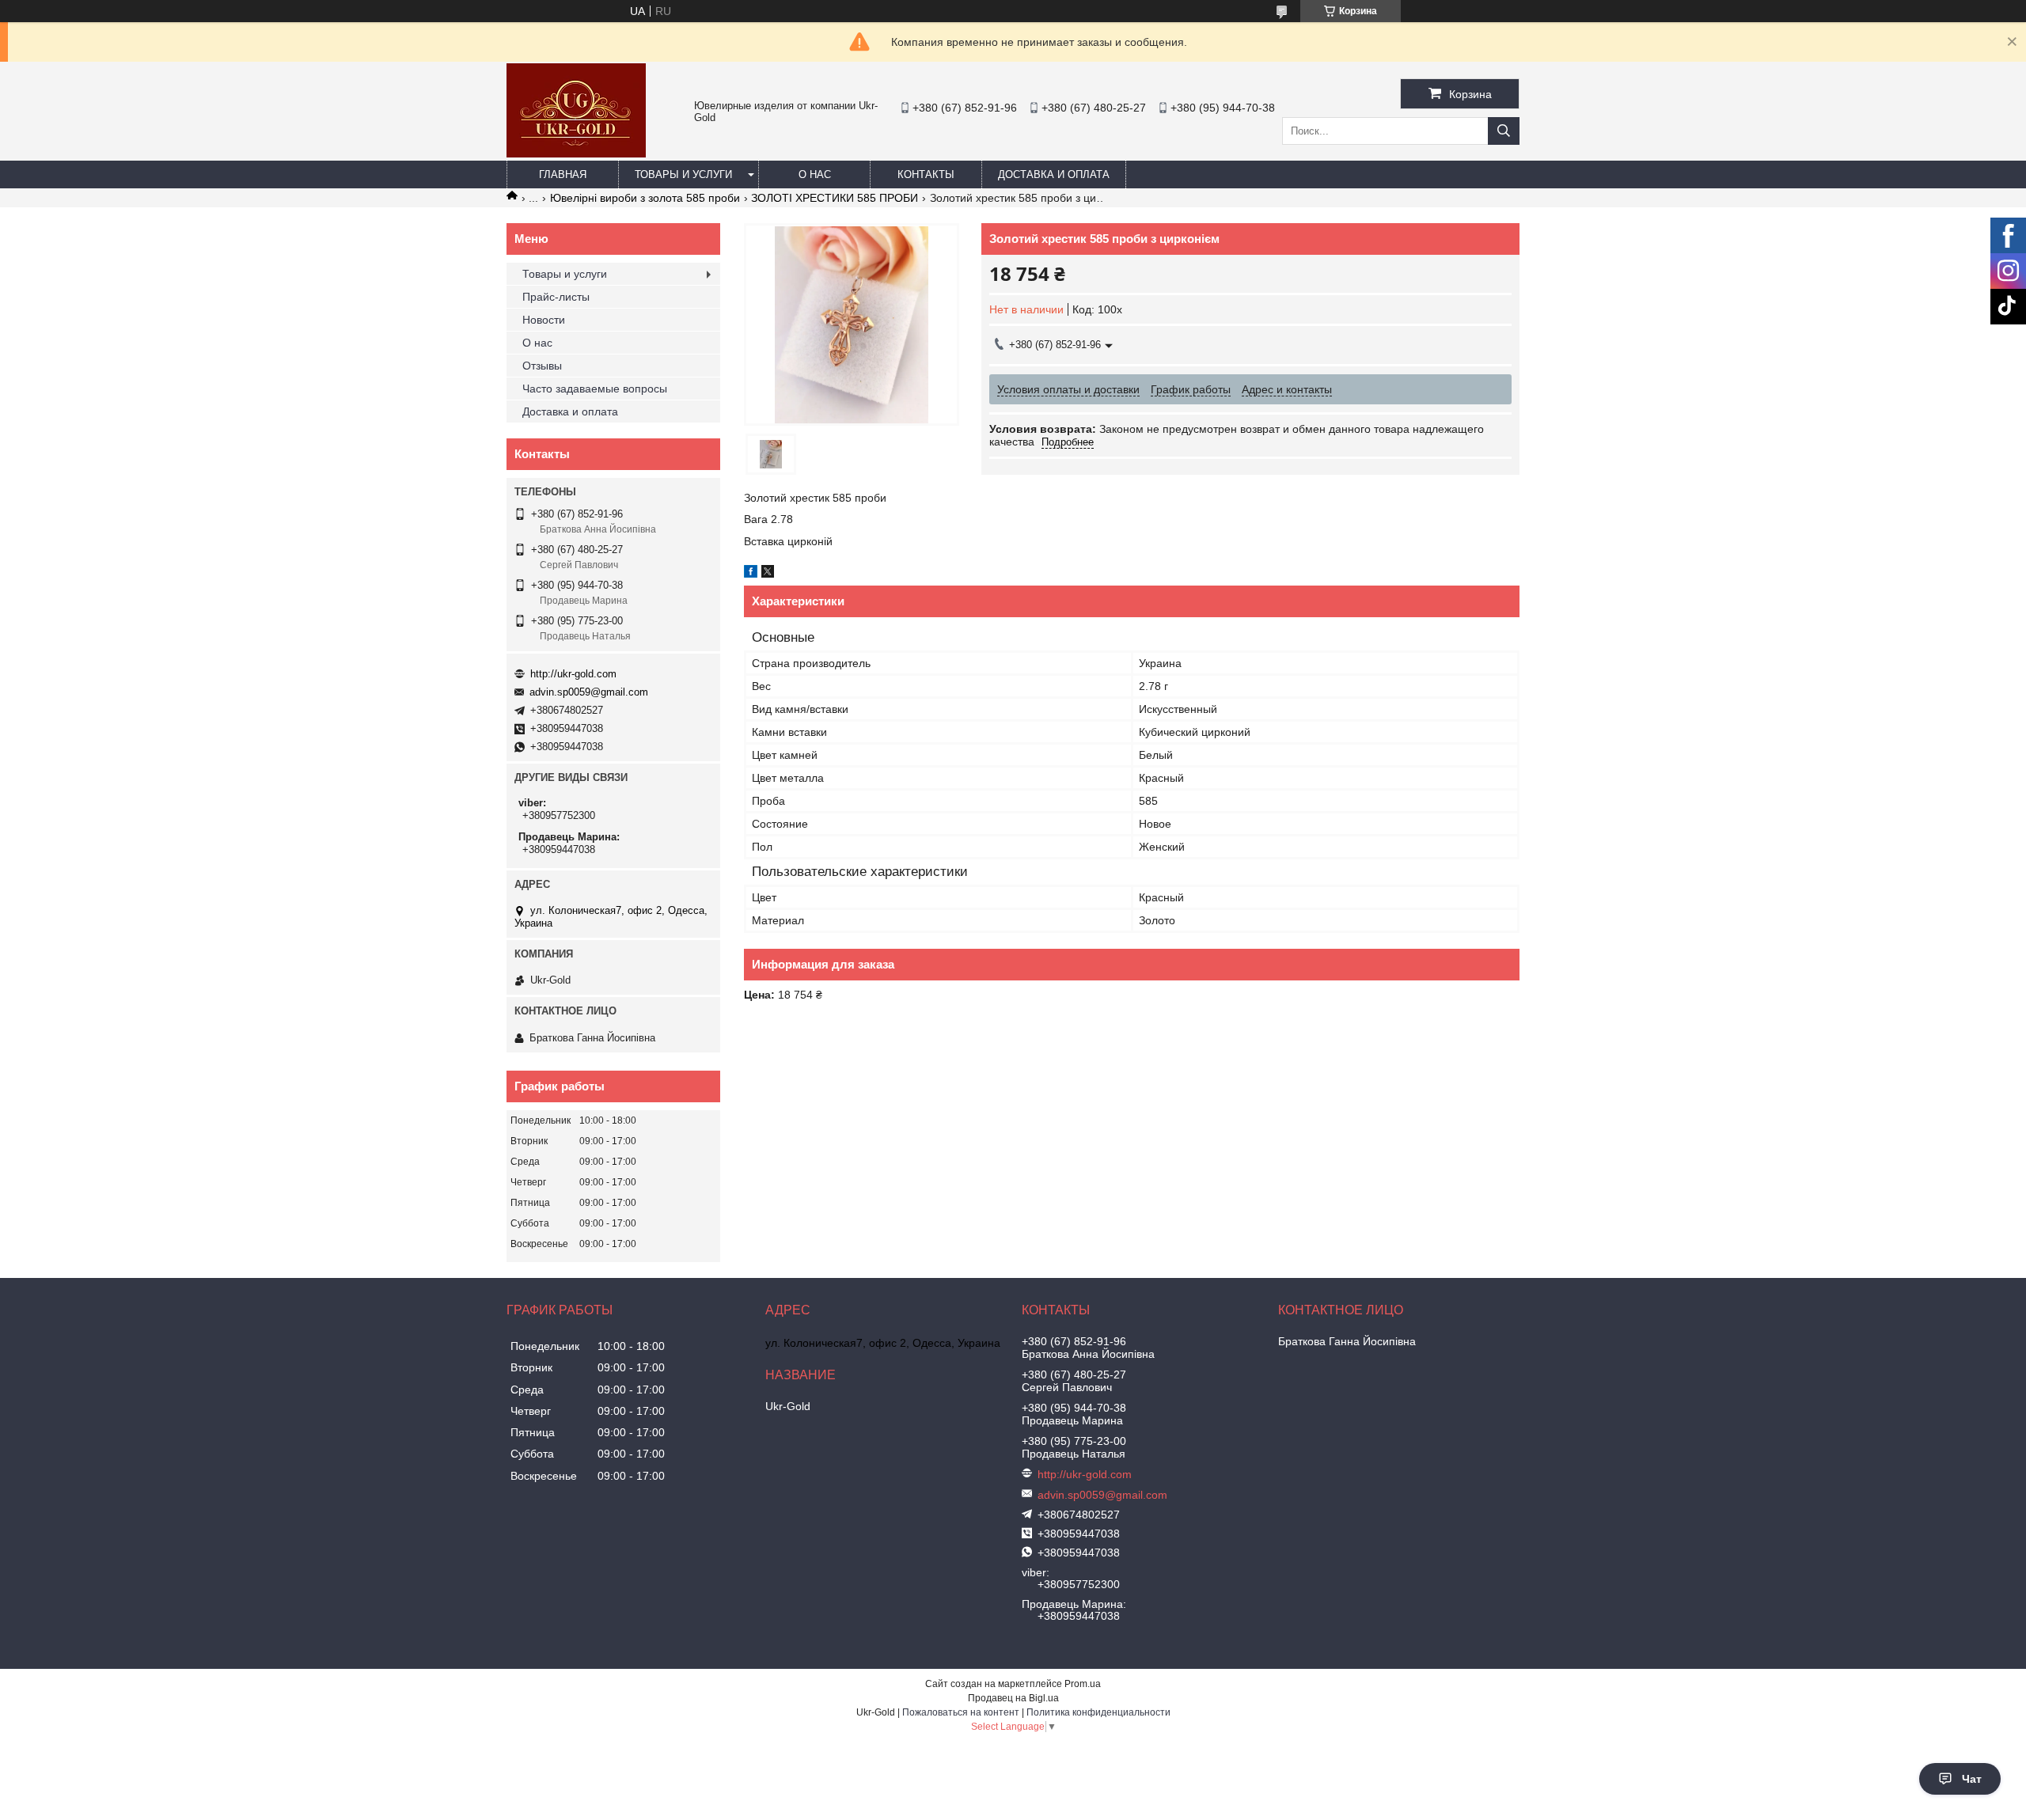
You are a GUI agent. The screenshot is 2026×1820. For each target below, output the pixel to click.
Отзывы (542, 366)
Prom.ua (1083, 1684)
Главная (563, 174)
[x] (768, 574)
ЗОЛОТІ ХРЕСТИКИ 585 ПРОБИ (835, 198)
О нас (815, 174)
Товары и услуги (683, 174)
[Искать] (1504, 131)
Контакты (926, 174)
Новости (544, 320)
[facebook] (751, 574)
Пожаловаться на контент (961, 1712)
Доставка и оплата (1054, 174)
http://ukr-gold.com (573, 674)
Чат (1972, 1779)
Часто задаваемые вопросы (595, 389)
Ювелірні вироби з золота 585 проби (645, 198)
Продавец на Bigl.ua (1013, 1698)
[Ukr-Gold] (576, 154)
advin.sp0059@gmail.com (589, 692)
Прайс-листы (556, 297)
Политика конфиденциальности (1098, 1712)
